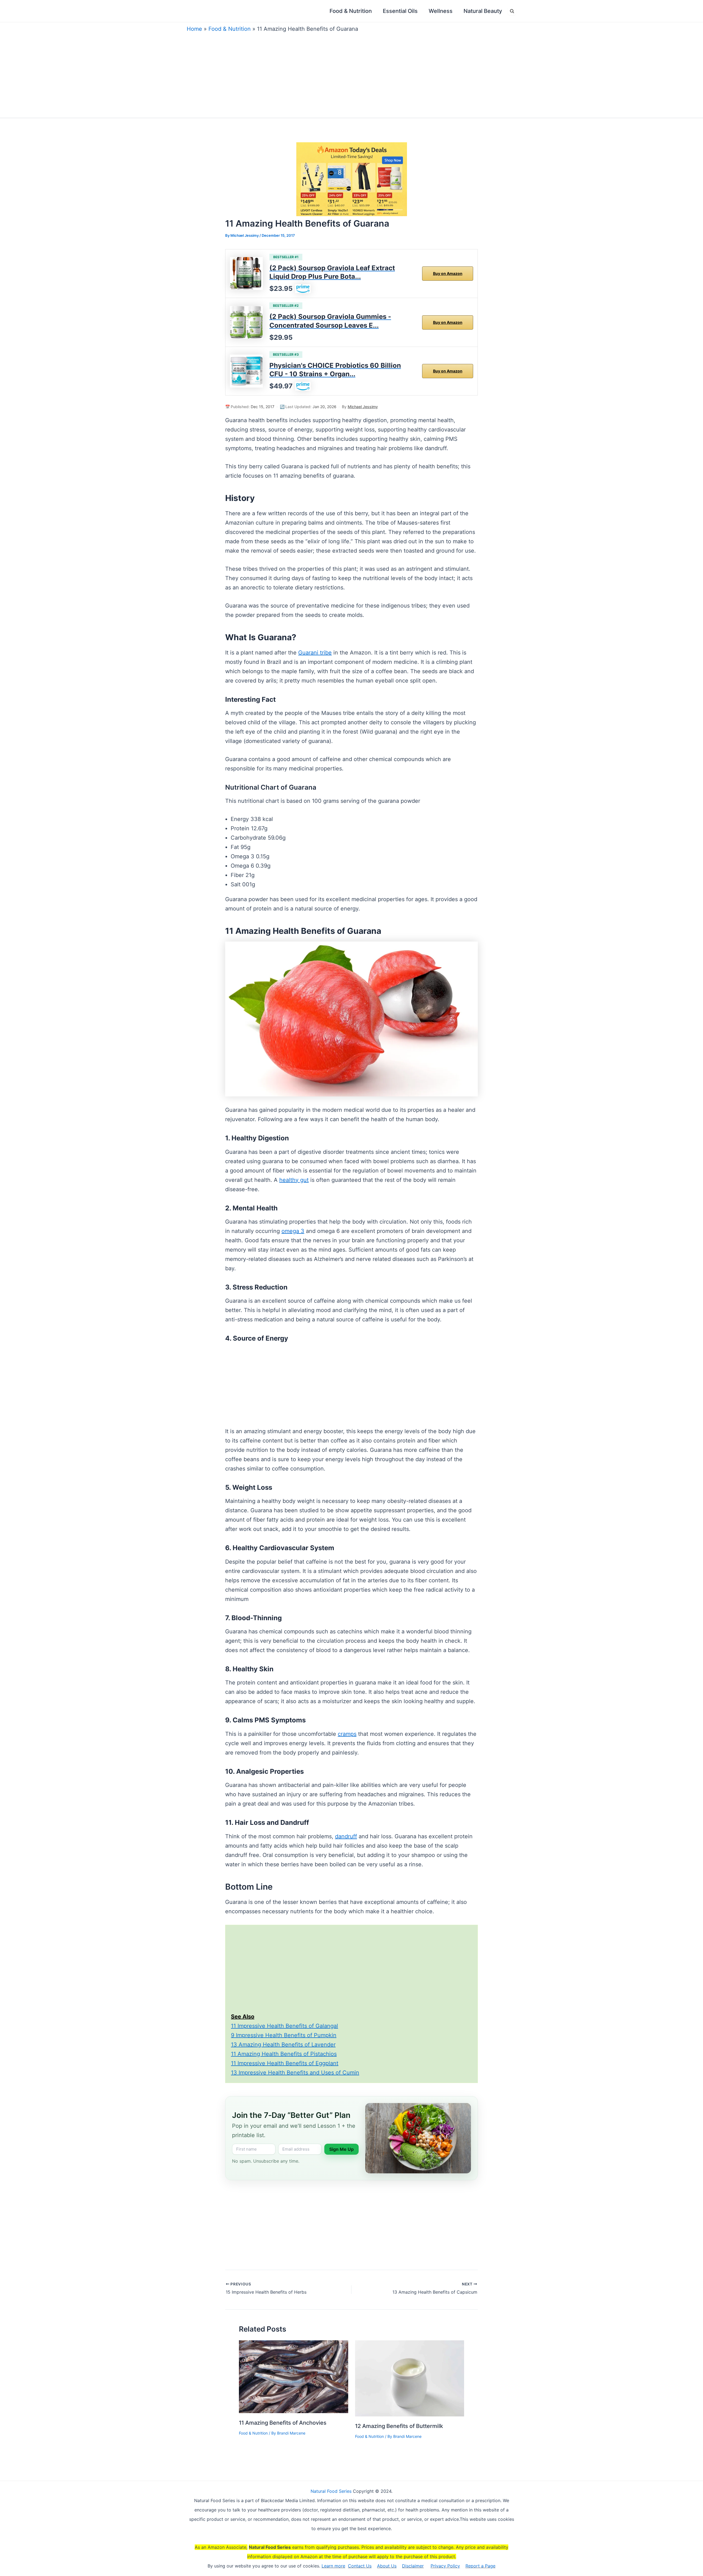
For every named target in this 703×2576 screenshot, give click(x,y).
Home (194, 29)
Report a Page (480, 2566)
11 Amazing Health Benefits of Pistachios (284, 2054)
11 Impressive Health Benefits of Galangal (284, 2026)
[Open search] (512, 11)
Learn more (333, 2566)
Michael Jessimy (363, 407)
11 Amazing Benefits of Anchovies (283, 2423)
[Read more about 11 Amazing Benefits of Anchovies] (294, 2376)
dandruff (346, 1836)
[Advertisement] (351, 74)
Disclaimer (413, 2566)
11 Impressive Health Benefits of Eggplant (285, 2063)
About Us (387, 2566)
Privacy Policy (445, 2566)
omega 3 (293, 1231)
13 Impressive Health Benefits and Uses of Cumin (295, 2073)
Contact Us (360, 2566)
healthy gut (294, 1180)
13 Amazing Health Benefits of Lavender (283, 2045)
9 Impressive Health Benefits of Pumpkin (284, 2035)
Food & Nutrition (230, 29)
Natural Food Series (331, 2491)
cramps (347, 1734)
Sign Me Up (341, 2149)
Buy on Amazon (448, 273)
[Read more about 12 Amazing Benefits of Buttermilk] (410, 2378)
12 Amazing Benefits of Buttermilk (399, 2426)
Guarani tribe (315, 653)
